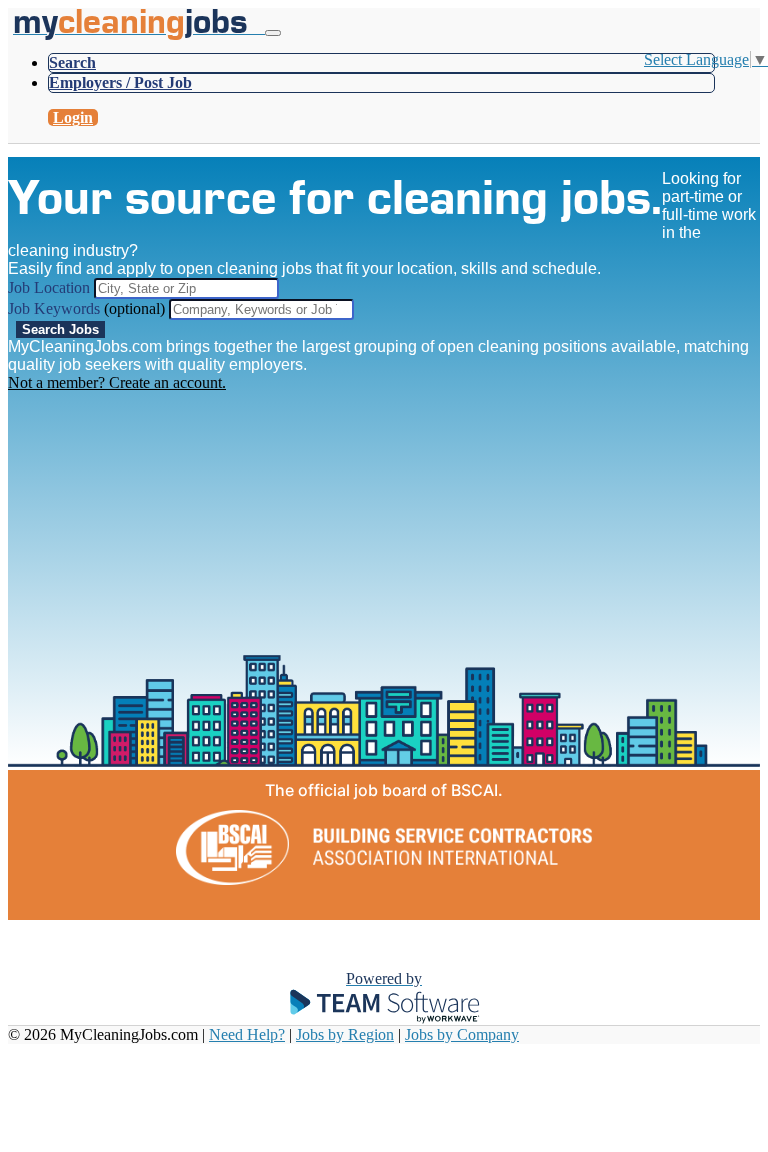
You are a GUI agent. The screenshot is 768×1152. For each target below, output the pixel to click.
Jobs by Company (462, 1034)
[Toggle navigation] (273, 33)
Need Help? (247, 1034)
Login (73, 117)
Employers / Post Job (120, 82)
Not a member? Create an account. (117, 382)
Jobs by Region (345, 1034)
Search (72, 62)
